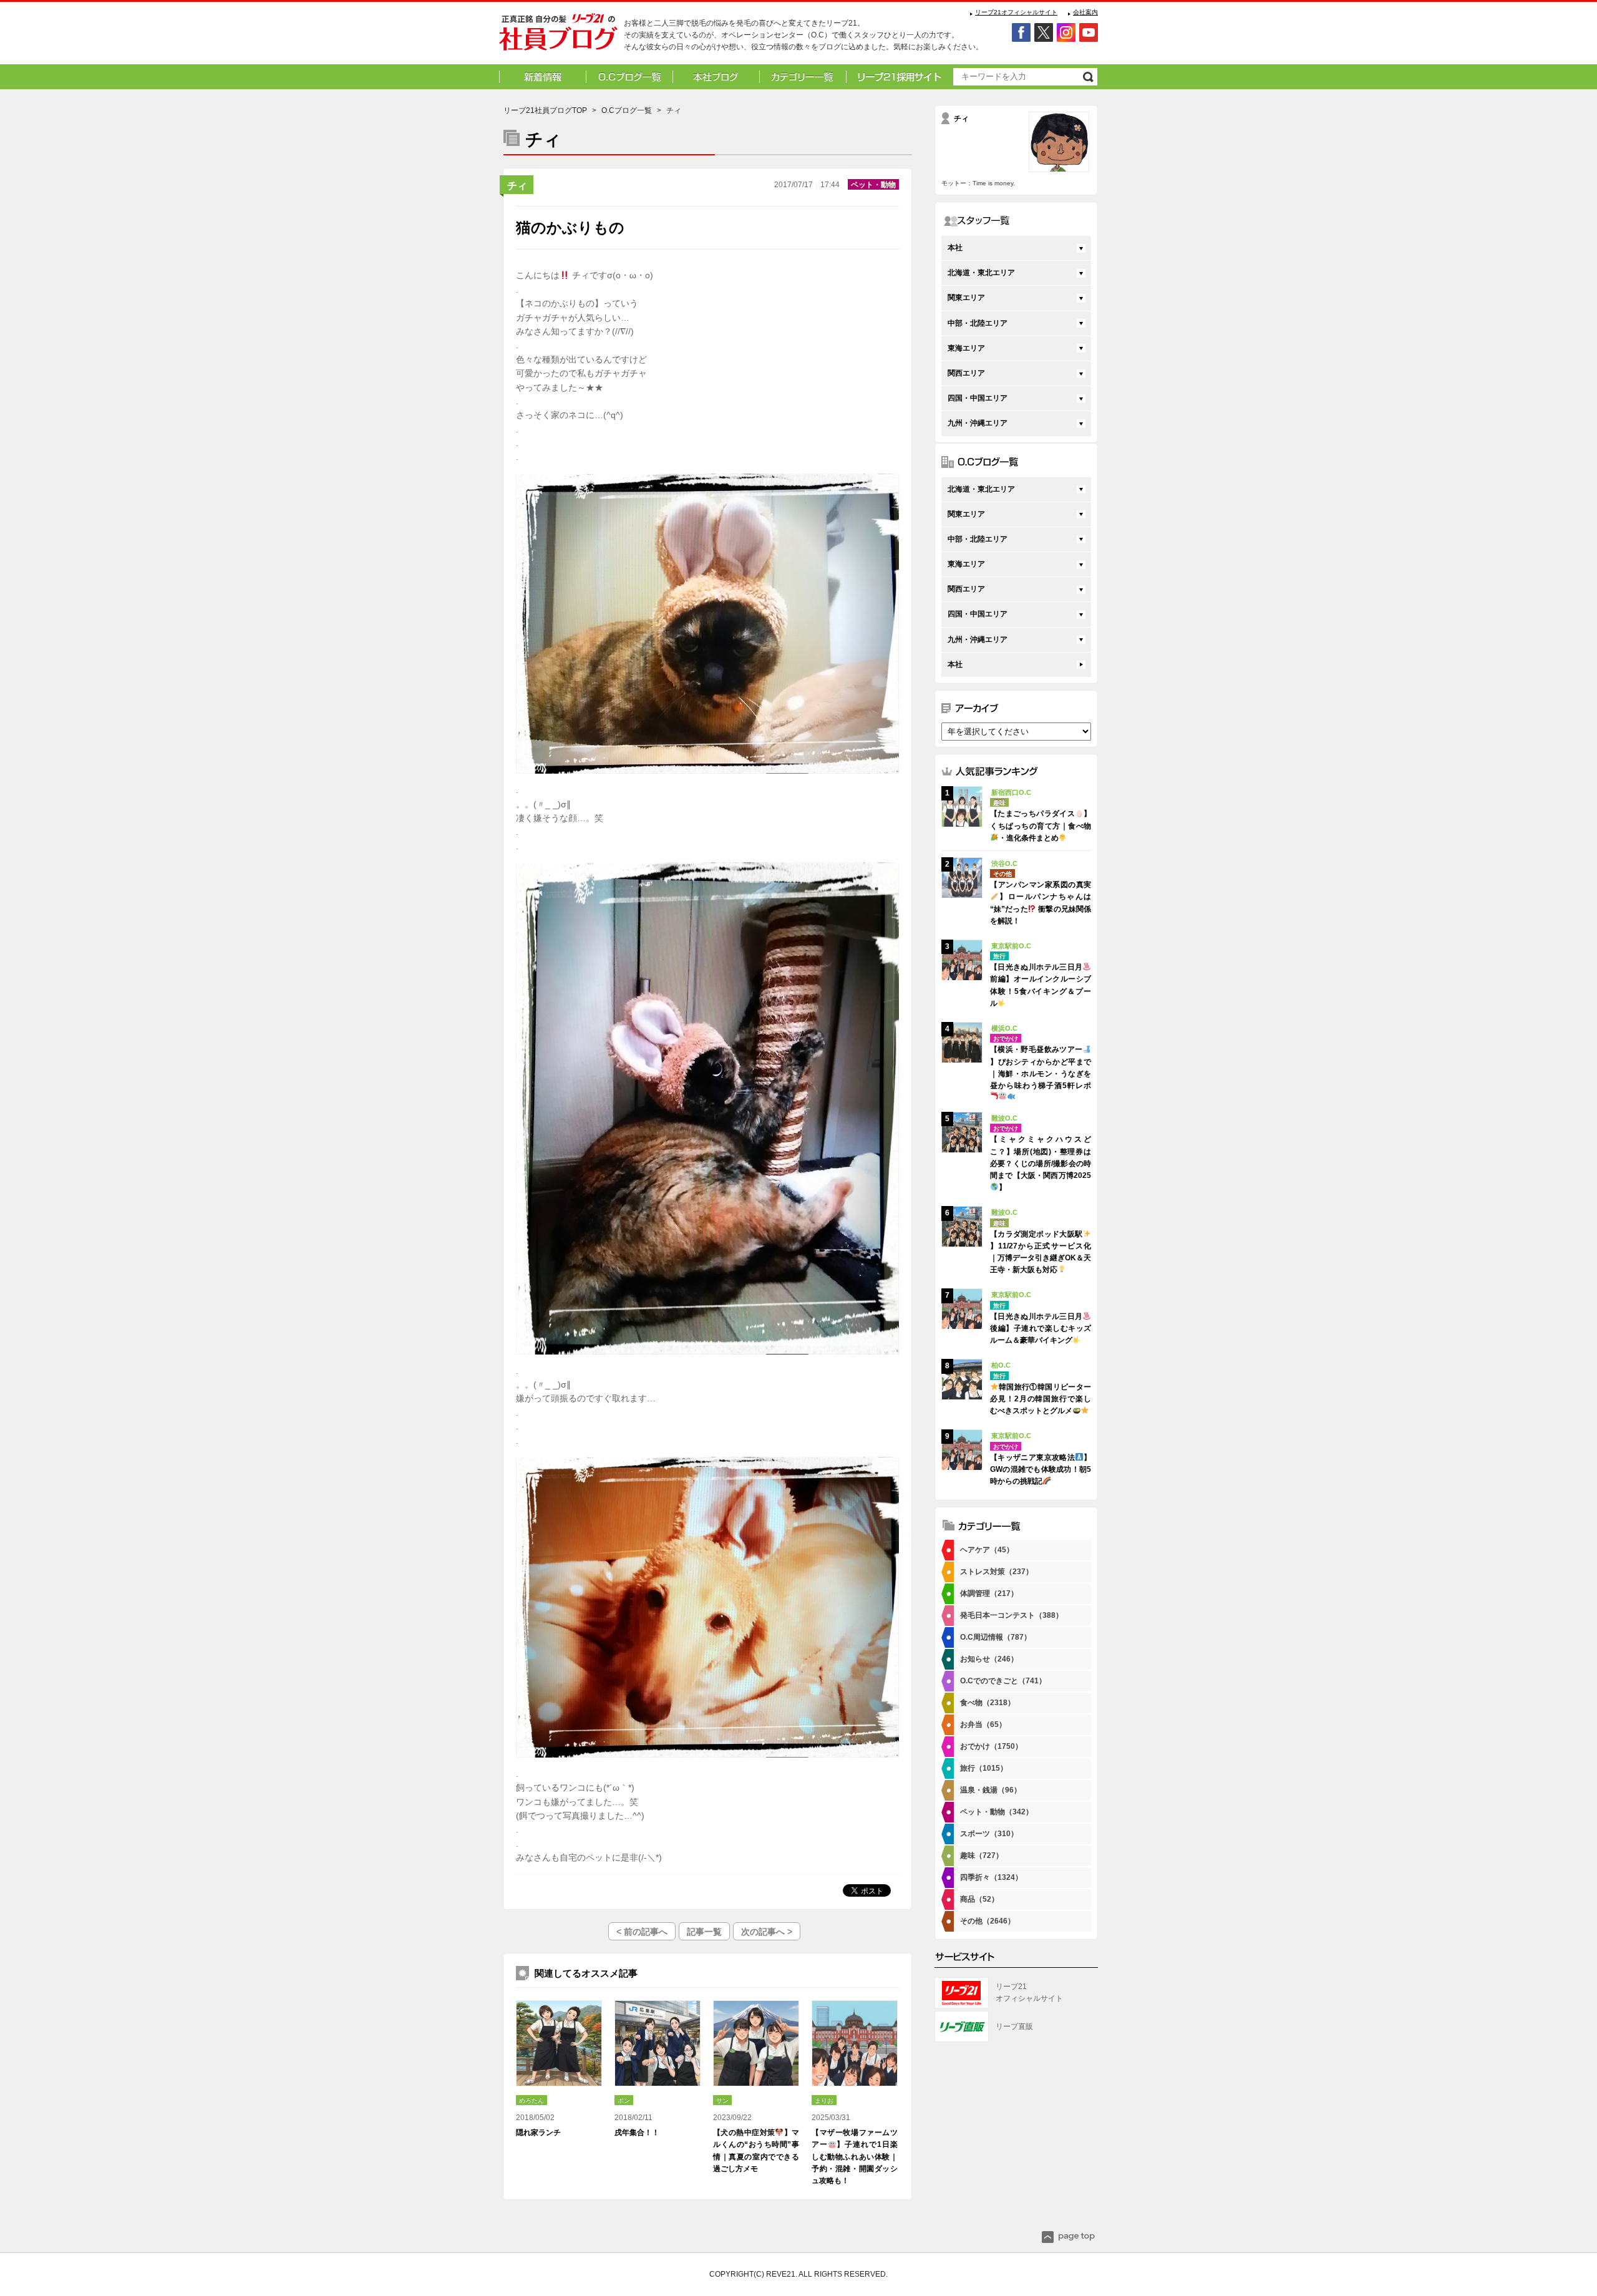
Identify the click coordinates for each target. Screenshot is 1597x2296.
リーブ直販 (1014, 2026)
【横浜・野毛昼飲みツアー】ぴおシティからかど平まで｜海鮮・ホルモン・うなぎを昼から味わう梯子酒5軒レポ (1041, 1068)
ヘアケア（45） (987, 1550)
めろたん (532, 2100)
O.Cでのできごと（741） (1003, 1681)
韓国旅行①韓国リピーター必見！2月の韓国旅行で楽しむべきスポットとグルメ (1041, 1399)
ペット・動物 (873, 185)
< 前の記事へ (642, 1932)
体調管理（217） (989, 1593)
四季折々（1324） (991, 1877)
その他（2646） (988, 1921)
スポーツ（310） (989, 1834)
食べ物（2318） (988, 1703)
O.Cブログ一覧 (627, 110)
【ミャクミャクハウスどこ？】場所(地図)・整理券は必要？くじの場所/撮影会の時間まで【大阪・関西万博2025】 (1041, 1163)
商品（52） (979, 1899)
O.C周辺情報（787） (996, 1637)
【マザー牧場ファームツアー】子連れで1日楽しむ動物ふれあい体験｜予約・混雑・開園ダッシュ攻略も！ (855, 2157)
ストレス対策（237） (997, 1572)
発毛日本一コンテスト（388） (1012, 1615)
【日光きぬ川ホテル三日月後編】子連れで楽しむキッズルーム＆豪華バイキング (1041, 1328)
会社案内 (1085, 12)
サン (722, 2100)
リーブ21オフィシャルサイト (1016, 12)
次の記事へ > (767, 1932)
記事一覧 (704, 1932)
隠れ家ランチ (538, 2133)
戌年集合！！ (637, 2133)
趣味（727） (982, 1856)
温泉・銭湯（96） (991, 1790)
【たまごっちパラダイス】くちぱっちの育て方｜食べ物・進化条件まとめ (1041, 825)
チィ (517, 186)
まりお (824, 2100)
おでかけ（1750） (991, 1746)
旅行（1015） (984, 1768)
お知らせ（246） (989, 1659)
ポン (624, 2100)
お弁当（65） (983, 1724)
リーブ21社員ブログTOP (545, 110)
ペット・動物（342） (997, 1812)
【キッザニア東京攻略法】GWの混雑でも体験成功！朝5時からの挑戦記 (1041, 1469)
